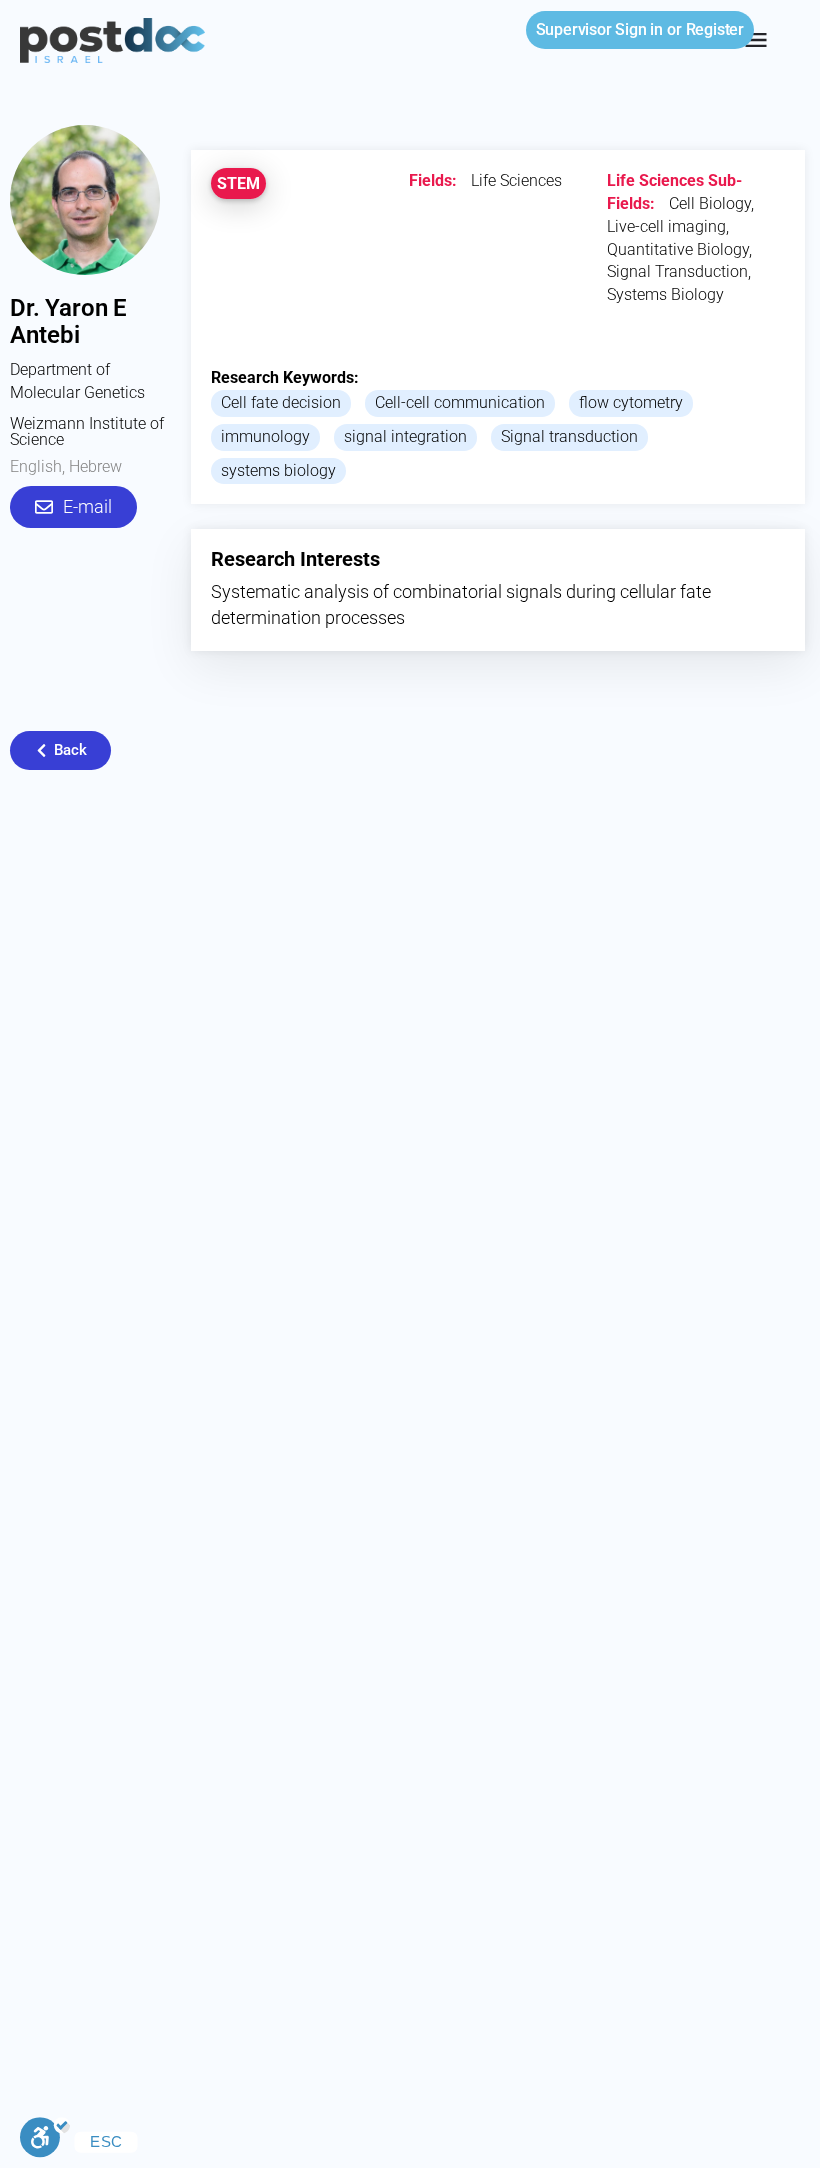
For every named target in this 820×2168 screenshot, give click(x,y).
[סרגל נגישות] (45, 2141)
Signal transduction (569, 436)
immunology (265, 436)
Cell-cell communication (460, 402)
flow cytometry (631, 402)
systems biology (278, 470)
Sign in (599, 29)
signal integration (405, 436)
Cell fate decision (281, 402)
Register (715, 29)
